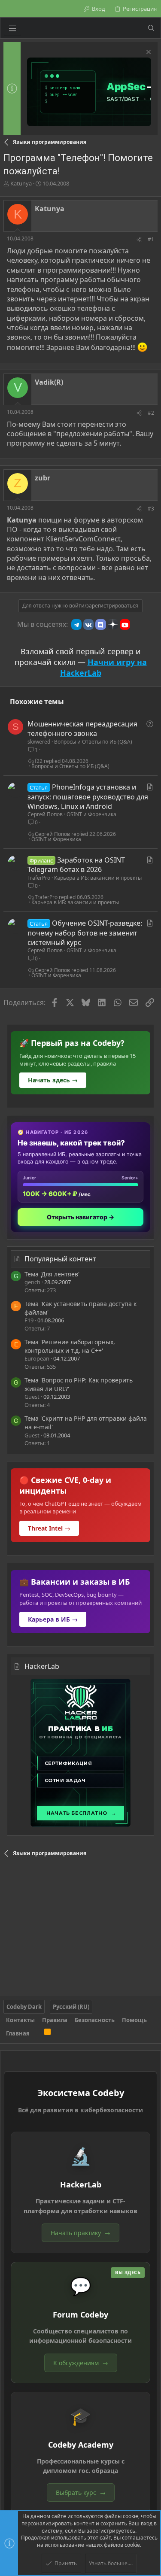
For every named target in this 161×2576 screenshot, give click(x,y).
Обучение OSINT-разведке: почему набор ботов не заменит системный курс (85, 933)
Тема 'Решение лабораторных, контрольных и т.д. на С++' (70, 1346)
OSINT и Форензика (91, 814)
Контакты (20, 2020)
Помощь (134, 2020)
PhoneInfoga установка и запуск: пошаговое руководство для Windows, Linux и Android (88, 797)
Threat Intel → (49, 1528)
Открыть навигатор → (80, 1217)
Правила (55, 2020)
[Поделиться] (139, 240)
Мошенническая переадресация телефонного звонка (82, 729)
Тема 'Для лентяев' (52, 1274)
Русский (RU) (71, 2007)
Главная (18, 2033)
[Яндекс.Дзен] (113, 624)
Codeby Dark (24, 2007)
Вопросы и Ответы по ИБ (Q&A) (93, 742)
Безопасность (95, 2020)
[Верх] (37, 2033)
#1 (151, 239)
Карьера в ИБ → (53, 1619)
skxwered (39, 742)
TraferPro (39, 878)
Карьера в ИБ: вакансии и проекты (98, 878)
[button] (12, 28)
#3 (151, 509)
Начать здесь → (53, 1080)
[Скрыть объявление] (147, 53)
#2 (151, 413)
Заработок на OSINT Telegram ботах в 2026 (76, 865)
